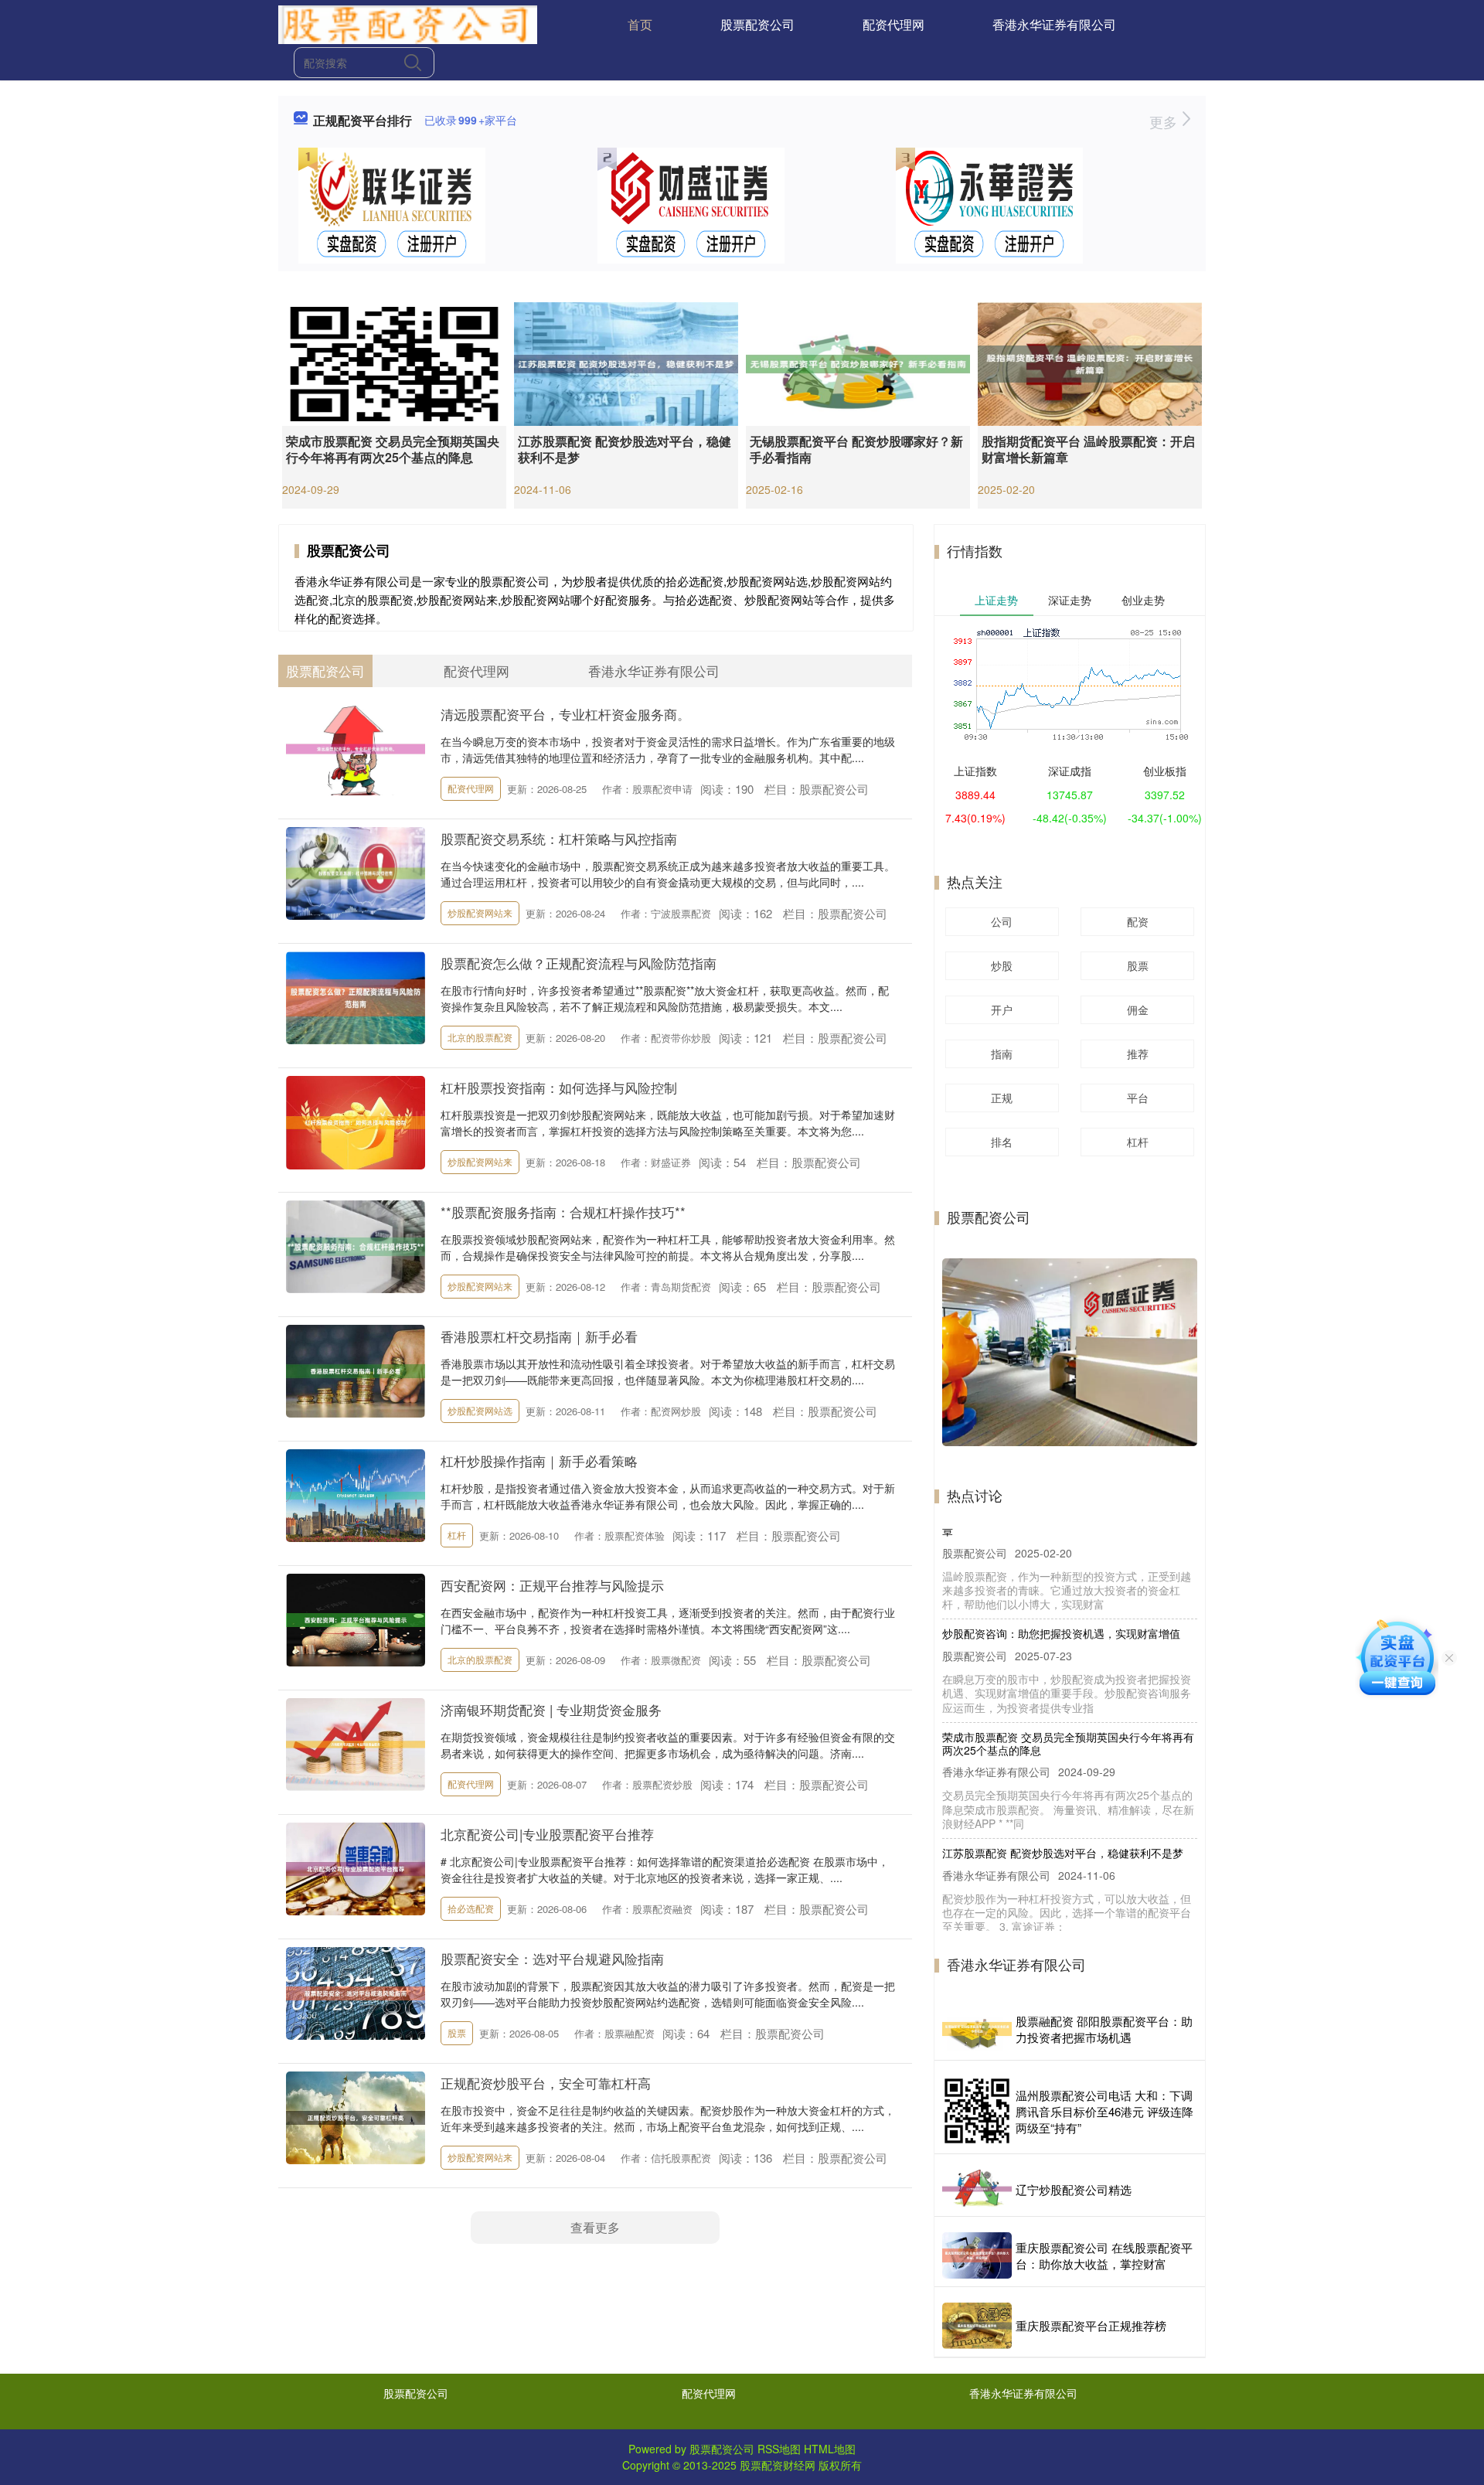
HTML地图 (830, 2449)
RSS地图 (779, 2449)
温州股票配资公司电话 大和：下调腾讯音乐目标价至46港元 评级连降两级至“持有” (1104, 2111)
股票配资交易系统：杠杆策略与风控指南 (559, 838)
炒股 (1002, 965)
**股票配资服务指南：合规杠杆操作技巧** (563, 1212)
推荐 (1138, 1054)
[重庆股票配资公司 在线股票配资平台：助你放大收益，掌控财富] (977, 2255)
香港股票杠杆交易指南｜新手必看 (539, 1336)
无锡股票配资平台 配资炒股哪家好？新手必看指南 (856, 449)
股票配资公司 (757, 24)
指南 (1002, 1054)
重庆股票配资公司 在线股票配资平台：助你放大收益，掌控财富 (1104, 2255)
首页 (640, 24)
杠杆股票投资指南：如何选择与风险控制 (559, 1087)
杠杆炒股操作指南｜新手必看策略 (539, 1460)
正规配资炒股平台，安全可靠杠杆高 (546, 2083)
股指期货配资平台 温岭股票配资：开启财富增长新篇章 (1088, 449)
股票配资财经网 (778, 2465)
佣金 (1138, 1009)
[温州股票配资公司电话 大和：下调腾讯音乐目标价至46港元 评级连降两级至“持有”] (977, 2111)
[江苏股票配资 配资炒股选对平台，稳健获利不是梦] (626, 363)
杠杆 (457, 1535)
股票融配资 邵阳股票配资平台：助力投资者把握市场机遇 (1104, 2029)
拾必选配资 (471, 1908)
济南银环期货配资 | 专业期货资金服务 (551, 1709)
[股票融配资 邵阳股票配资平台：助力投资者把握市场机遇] (977, 2029)
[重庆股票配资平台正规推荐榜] (977, 2326)
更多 (1165, 121)
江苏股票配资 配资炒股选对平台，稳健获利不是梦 (625, 449)
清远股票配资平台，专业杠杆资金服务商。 (565, 714)
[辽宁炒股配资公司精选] (977, 2189)
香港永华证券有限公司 (1054, 24)
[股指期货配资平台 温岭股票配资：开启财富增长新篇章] (1090, 363)
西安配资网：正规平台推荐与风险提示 (552, 1585)
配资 (1138, 921)
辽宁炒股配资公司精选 (1074, 2189)
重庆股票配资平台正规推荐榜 (1091, 2325)
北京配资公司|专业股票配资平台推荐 (547, 1834)
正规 (1002, 1098)
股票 (457, 2032)
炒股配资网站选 (480, 1410)
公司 (1002, 921)
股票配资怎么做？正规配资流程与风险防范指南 (579, 963)
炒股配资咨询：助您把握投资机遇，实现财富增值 (1061, 1546)
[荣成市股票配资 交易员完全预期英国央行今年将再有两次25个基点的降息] (394, 363)
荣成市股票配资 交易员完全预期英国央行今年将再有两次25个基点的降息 (393, 449)
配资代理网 (893, 24)
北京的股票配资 (480, 1037)
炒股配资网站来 (480, 912)
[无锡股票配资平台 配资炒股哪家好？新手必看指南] (858, 363)
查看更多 (595, 2227)
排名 (1002, 1142)
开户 (1002, 1009)
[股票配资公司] (408, 23)
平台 (1138, 1098)
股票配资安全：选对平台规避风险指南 (552, 1958)
